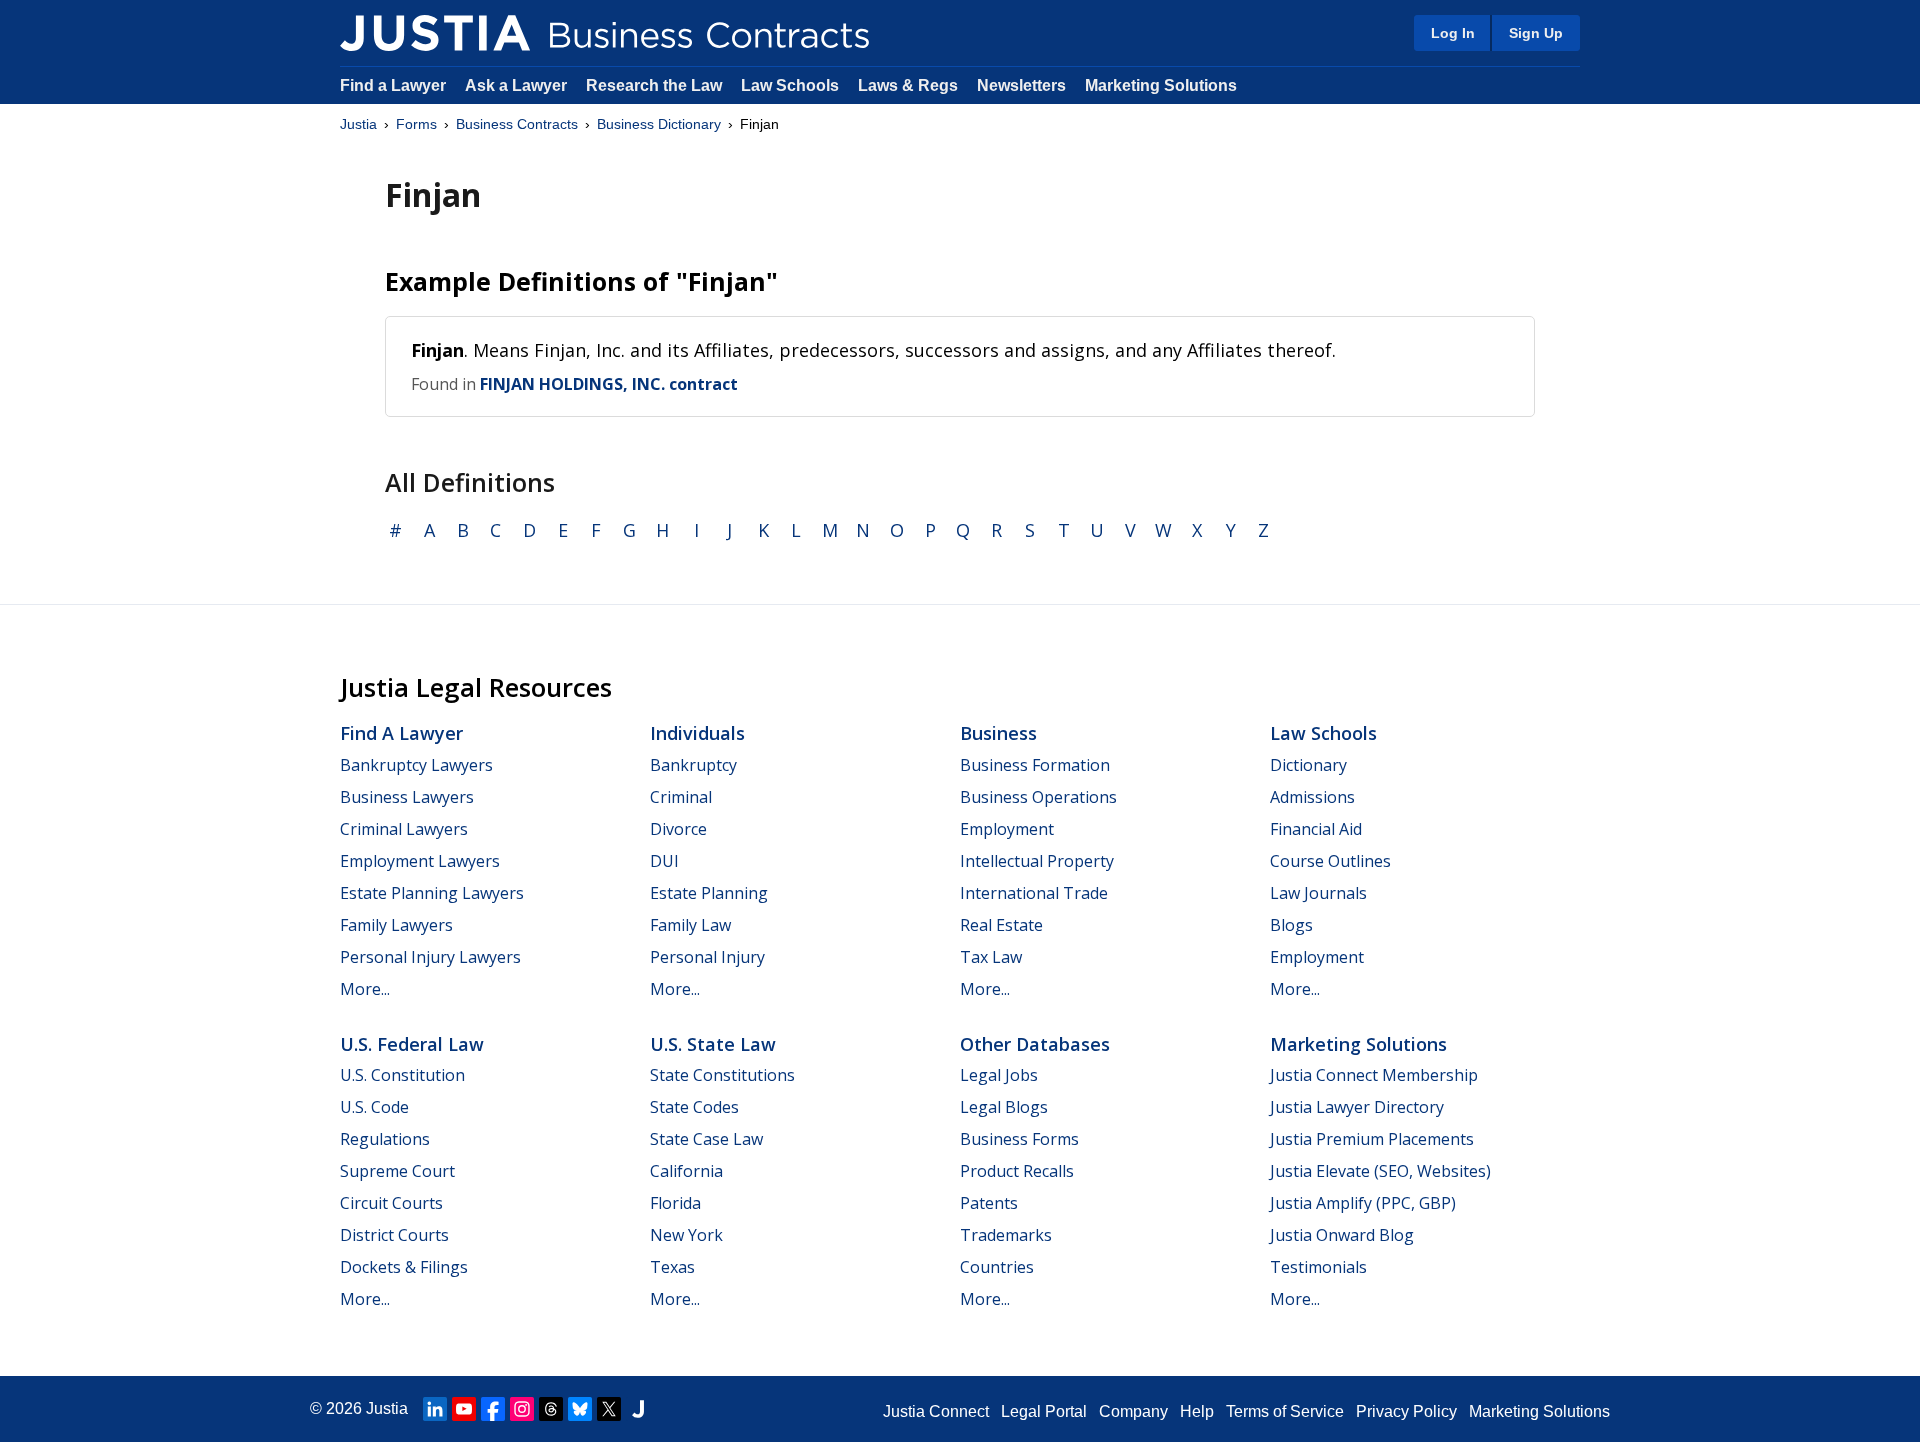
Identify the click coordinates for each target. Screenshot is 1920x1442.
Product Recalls (1017, 1171)
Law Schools (790, 85)
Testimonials (1318, 1267)
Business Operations (1038, 797)
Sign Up (1536, 33)
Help (1197, 1411)
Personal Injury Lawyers (430, 957)
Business (998, 733)
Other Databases (1035, 1044)
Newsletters (1021, 85)
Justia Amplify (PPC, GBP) (1363, 1203)
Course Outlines (1330, 861)
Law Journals (1318, 893)
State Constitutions (722, 1075)
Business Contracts (517, 124)
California (686, 1171)
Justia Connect (936, 1411)
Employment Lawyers (420, 861)
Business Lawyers (407, 797)
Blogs (1291, 925)
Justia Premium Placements (1372, 1139)
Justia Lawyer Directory (1357, 1107)
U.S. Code (374, 1107)
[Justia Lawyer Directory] (638, 1409)
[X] (609, 1409)
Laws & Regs (908, 85)
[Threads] (551, 1409)
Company (1133, 1411)
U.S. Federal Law (412, 1044)
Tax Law (991, 957)
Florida (675, 1203)
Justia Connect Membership (1374, 1075)
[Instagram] (522, 1409)
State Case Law (706, 1139)
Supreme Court (397, 1171)
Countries (997, 1267)
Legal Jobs (999, 1075)
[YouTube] (464, 1409)
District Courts (394, 1235)
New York (686, 1235)
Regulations (385, 1139)
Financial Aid (1316, 829)
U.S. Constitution (402, 1075)
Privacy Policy (1406, 1411)
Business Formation (1035, 765)
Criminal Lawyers (404, 829)
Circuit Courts (391, 1203)
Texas (672, 1267)
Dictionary (1308, 765)
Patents (989, 1203)
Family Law (690, 925)
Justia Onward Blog (1342, 1235)
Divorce (678, 829)
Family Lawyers (396, 925)
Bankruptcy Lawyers (416, 765)
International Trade (1034, 893)
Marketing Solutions (1161, 85)
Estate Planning (709, 893)
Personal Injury (707, 957)
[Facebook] (493, 1409)
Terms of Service (1285, 1411)
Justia (358, 124)
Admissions (1312, 797)
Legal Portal (1044, 1411)
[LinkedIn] (435, 1409)
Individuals (697, 733)
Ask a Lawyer (518, 85)
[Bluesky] (580, 1409)
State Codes (694, 1107)
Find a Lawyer (393, 85)
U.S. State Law (713, 1044)
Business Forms (1019, 1139)
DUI (664, 861)
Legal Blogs (1004, 1107)
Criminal (681, 797)
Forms (416, 124)
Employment (1007, 829)
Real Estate (1001, 925)
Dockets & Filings (404, 1267)
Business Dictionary (659, 124)
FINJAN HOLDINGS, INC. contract (609, 384)
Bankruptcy (693, 765)
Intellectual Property (1037, 861)
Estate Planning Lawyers (432, 893)
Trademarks (1006, 1235)
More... (365, 989)
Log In (1453, 33)
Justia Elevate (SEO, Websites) (1380, 1171)
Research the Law (654, 85)
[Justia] (435, 33)
